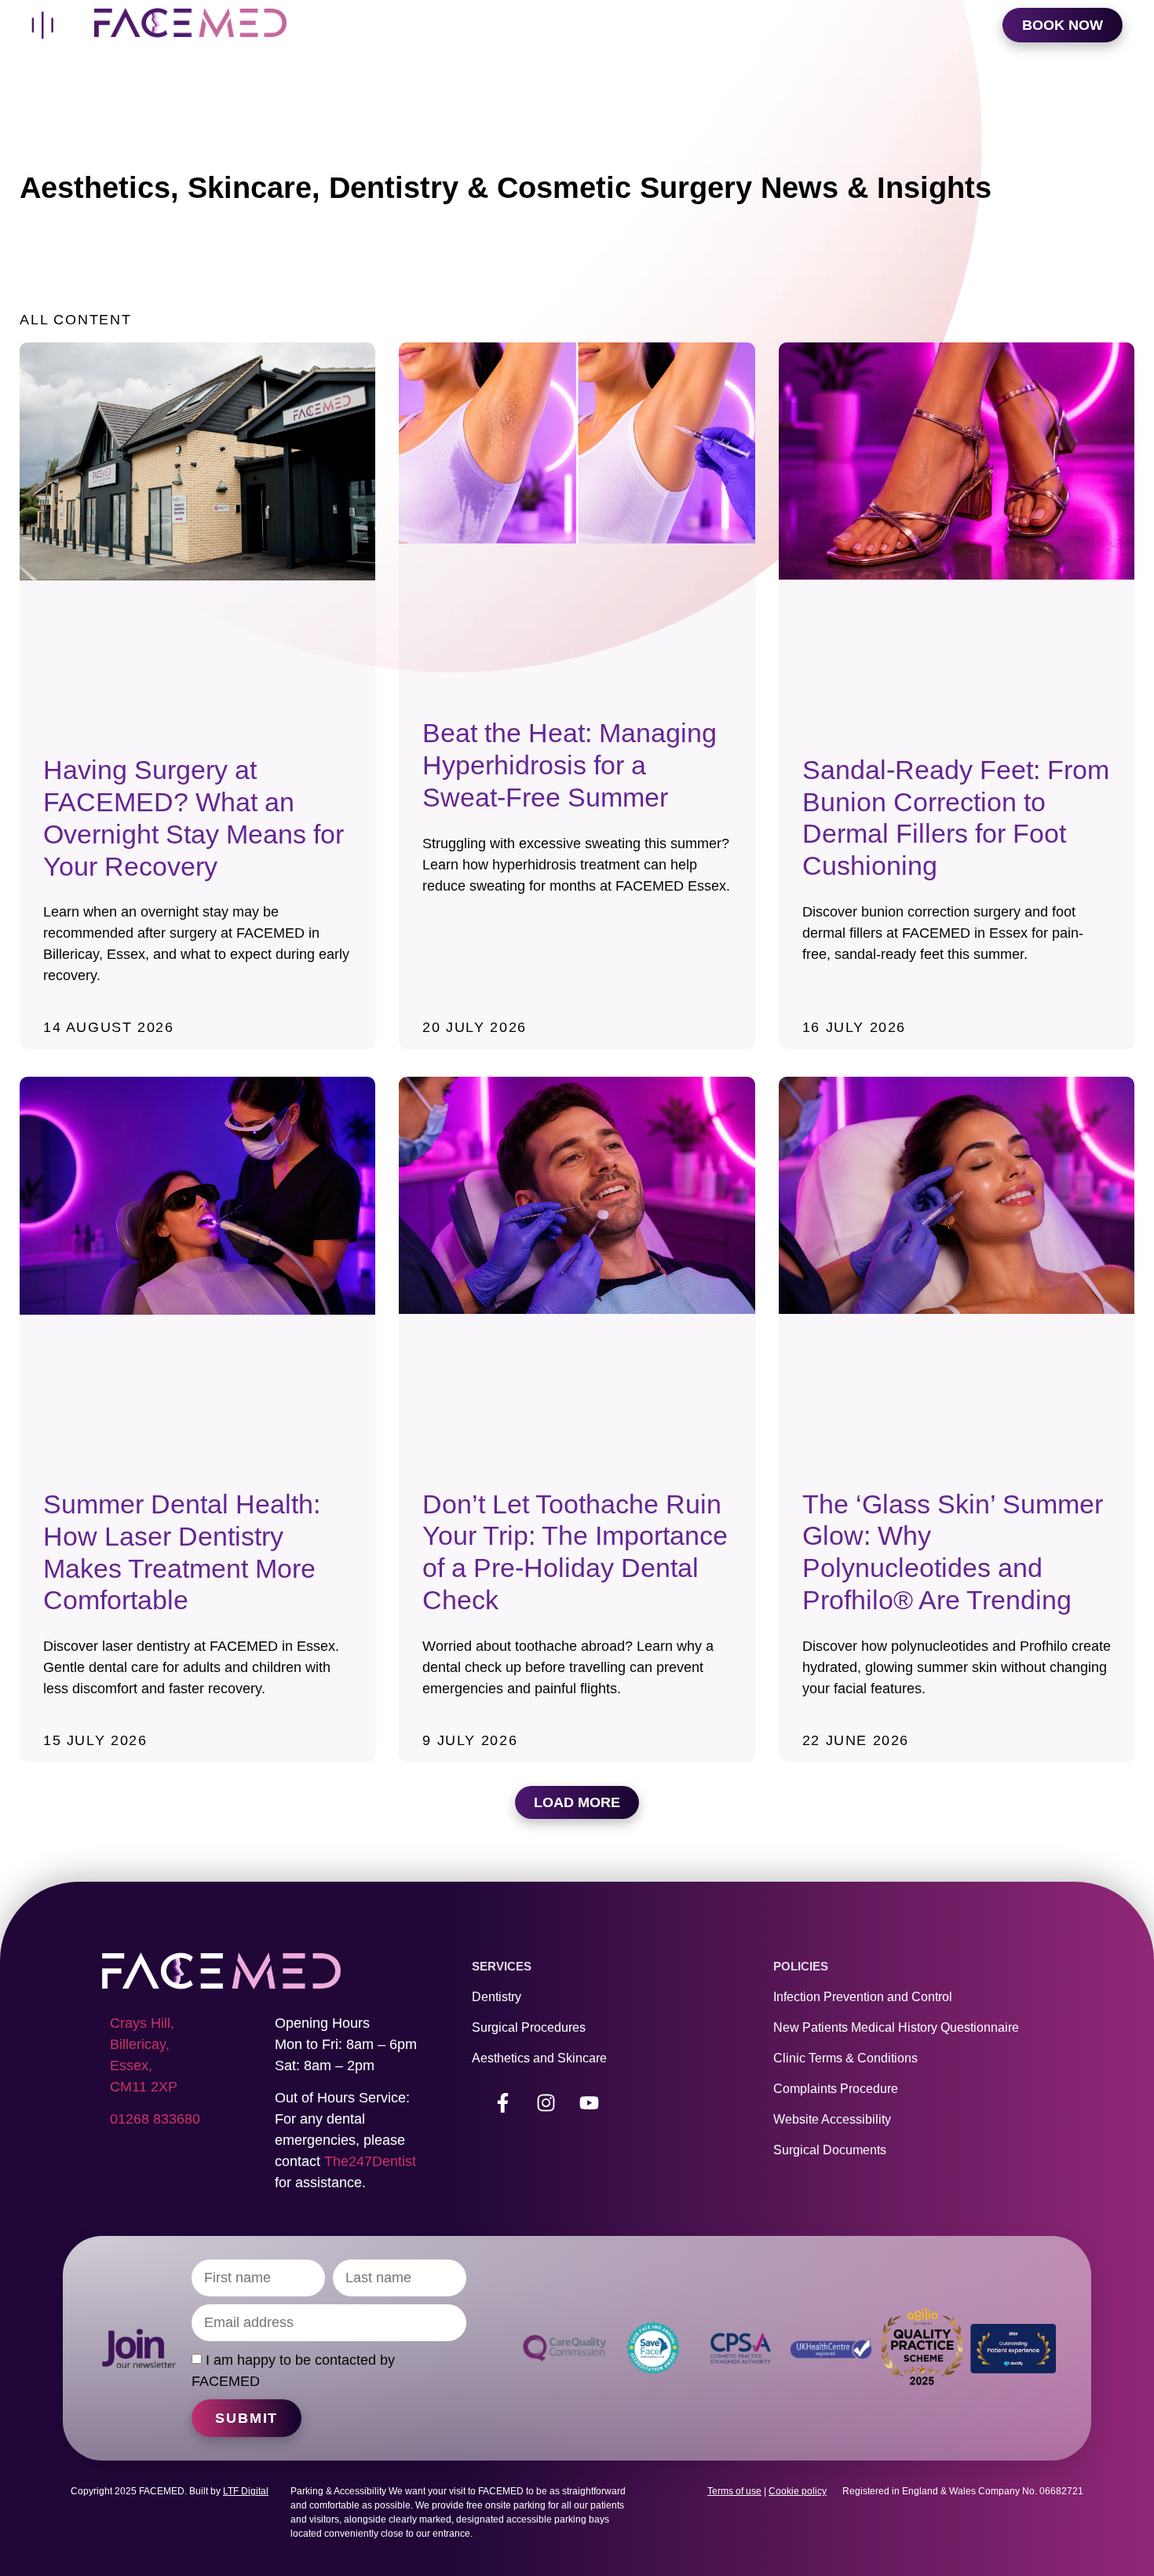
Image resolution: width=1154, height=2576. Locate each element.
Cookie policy (798, 2491)
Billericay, (140, 2044)
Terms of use (734, 2491)
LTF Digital (246, 2491)
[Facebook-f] (503, 2103)
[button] (577, 1802)
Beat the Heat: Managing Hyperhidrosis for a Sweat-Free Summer (570, 765)
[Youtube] (590, 2103)
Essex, (131, 2066)
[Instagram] (546, 2103)
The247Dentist (370, 2161)
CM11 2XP (144, 2087)
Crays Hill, (142, 2023)
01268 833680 (155, 2119)
